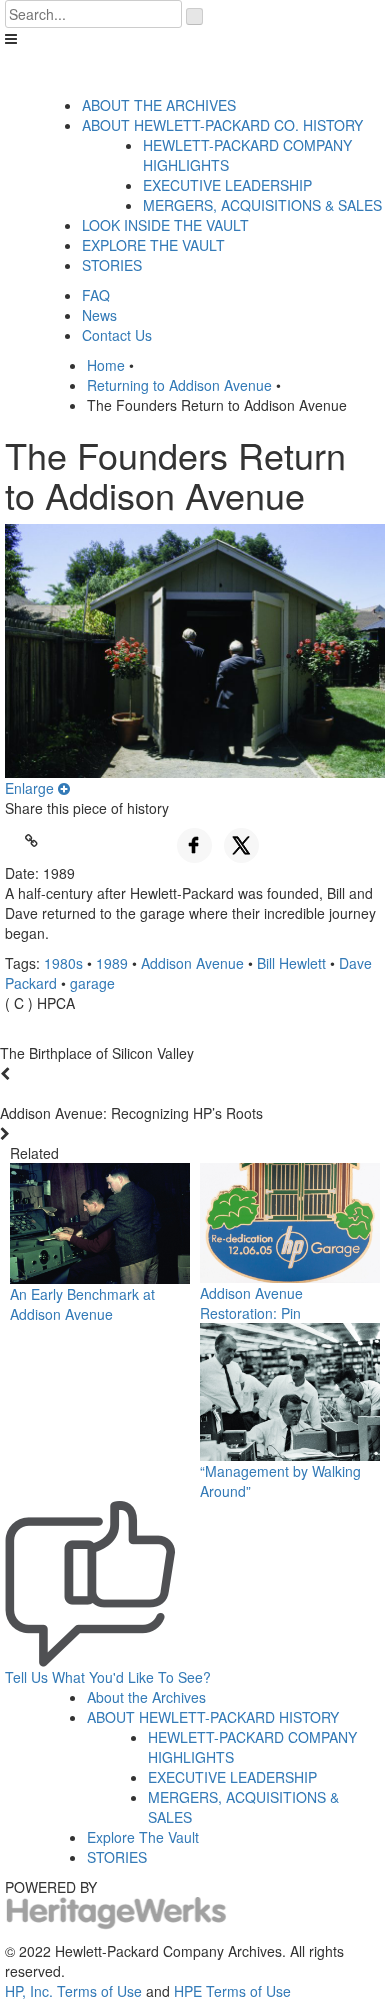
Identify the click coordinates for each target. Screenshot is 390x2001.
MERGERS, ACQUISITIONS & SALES (262, 205)
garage (92, 983)
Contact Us (117, 335)
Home (106, 365)
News (99, 315)
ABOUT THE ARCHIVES (159, 105)
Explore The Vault (143, 1837)
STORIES (112, 265)
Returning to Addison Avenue (179, 385)
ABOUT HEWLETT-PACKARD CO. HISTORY (222, 125)
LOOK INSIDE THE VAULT (165, 225)
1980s (63, 963)
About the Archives (146, 1697)
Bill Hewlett (291, 963)
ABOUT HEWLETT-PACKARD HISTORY (213, 1717)
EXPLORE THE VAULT (153, 245)
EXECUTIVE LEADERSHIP (227, 185)
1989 (112, 963)
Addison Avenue (192, 963)
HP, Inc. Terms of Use (73, 1991)
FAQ (96, 295)
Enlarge (31, 788)
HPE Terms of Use (232, 1991)
